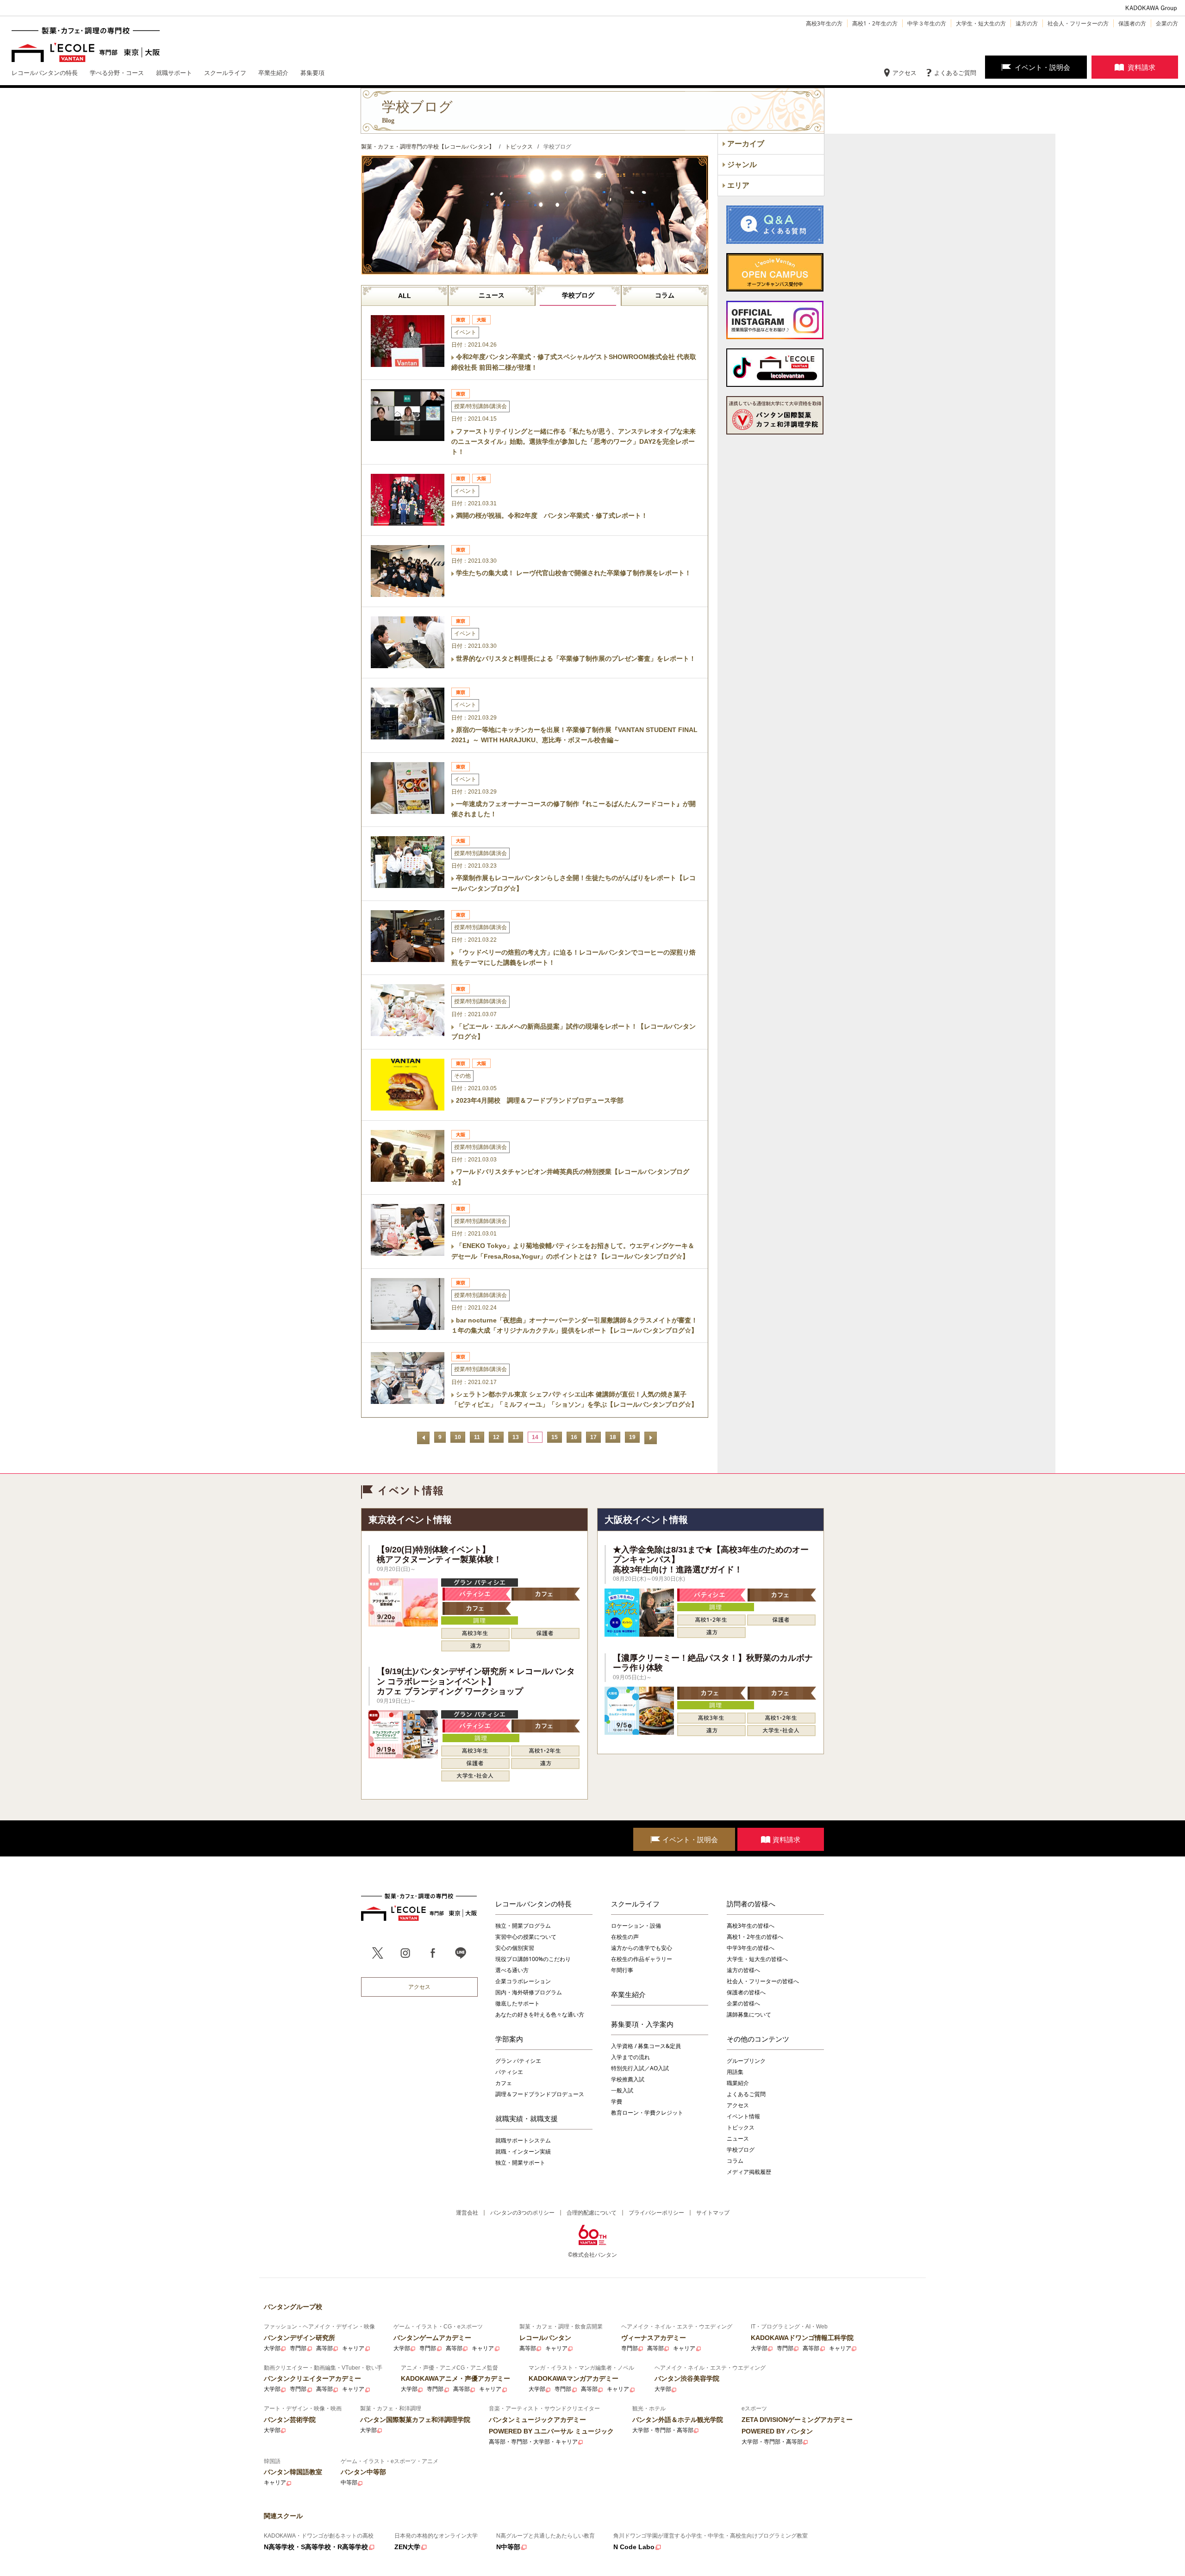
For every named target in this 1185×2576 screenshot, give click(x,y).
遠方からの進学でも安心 (642, 1948)
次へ (651, 1438)
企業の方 (1167, 23)
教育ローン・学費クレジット (647, 2113)
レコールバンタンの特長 (533, 1904)
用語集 (735, 2072)
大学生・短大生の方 (981, 23)
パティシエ (509, 2072)
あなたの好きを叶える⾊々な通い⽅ (540, 2014)
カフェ (504, 2083)
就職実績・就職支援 (527, 2118)
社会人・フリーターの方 (1078, 23)
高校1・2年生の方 (875, 23)
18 (613, 1437)
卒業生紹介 (628, 1994)
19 (632, 1437)
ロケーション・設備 (636, 1926)
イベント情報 (743, 2116)
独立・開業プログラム (523, 1926)
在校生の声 (625, 1937)
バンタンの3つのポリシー (522, 2213)
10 (458, 1437)
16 (574, 1437)
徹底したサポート (518, 2003)
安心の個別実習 (515, 1948)
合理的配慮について (592, 2213)
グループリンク (746, 2061)
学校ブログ (578, 295)
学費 (617, 2101)
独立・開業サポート (520, 2163)
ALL (405, 296)
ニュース (492, 295)
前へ (423, 1438)
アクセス (904, 73)
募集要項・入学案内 (642, 2024)
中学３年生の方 (927, 23)
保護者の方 (1132, 23)
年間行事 (622, 1970)
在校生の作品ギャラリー (642, 1959)
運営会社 (467, 2213)
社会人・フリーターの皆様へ (763, 1981)
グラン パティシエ (518, 2061)
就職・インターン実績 (523, 2151)
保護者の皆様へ (746, 1992)
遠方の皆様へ (743, 1970)
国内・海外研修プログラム (529, 1992)
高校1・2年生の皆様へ (755, 1937)
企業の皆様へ (743, 2003)
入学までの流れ (630, 2057)
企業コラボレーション (523, 1981)
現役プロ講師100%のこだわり (533, 1959)
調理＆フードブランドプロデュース (540, 2094)
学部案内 (509, 2039)
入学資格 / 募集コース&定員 (646, 2046)
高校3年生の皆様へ (751, 1926)
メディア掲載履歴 (749, 2172)
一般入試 (622, 2090)
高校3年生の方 (824, 23)
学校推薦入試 (628, 2079)
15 (555, 1437)
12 (496, 1437)
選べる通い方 (512, 1970)
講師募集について (749, 2014)
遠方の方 (1027, 23)
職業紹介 (738, 2083)
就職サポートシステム (523, 2140)
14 (535, 1437)
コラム (665, 295)
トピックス (741, 2127)
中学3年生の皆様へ (751, 1948)
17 (593, 1437)
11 (477, 1437)
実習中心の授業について (526, 1937)
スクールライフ (635, 1904)
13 (516, 1437)
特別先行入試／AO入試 (640, 2068)
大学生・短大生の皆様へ (757, 1959)
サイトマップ (713, 2213)
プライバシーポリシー (656, 2213)
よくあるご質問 (955, 73)
